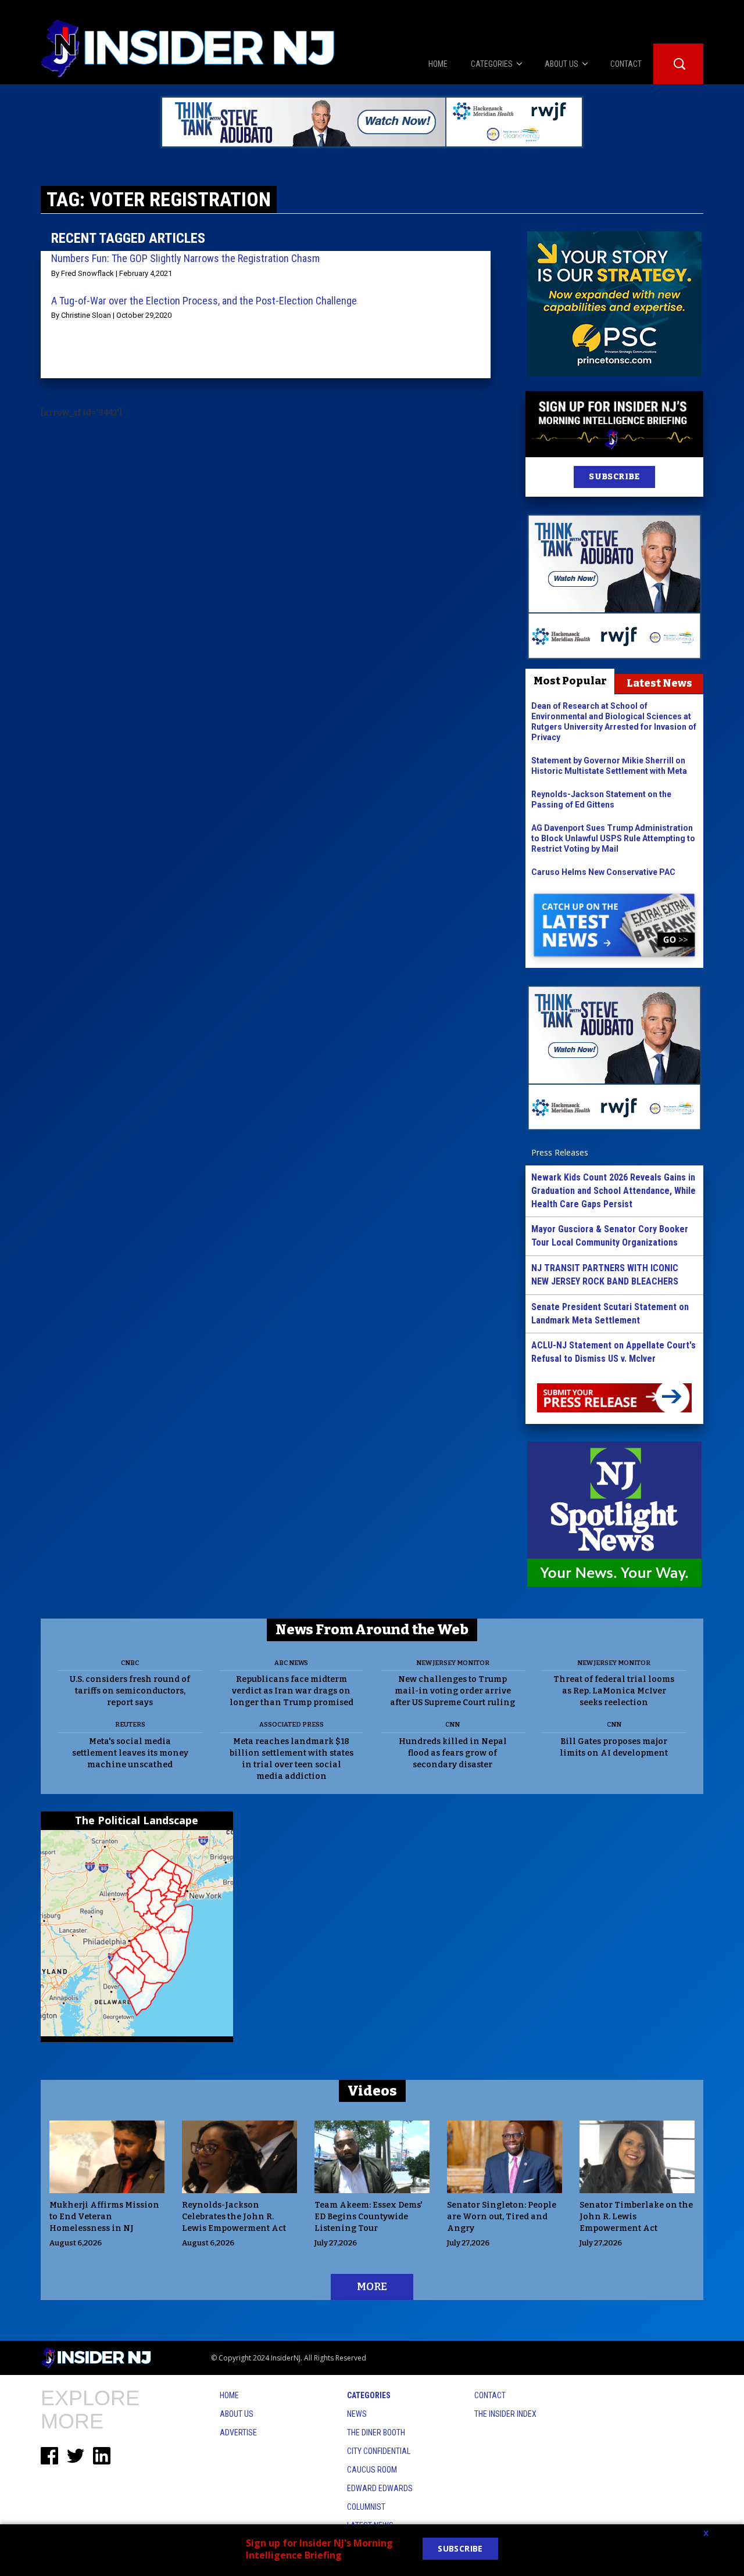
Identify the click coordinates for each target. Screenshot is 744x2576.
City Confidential (379, 2451)
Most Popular (570, 681)
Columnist (366, 2507)
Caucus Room (372, 2470)
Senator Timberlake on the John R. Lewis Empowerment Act (636, 2217)
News (357, 2414)
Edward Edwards (380, 2488)
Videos (372, 2091)
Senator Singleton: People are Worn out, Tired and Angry (502, 2217)
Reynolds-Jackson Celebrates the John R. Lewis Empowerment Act (234, 2217)
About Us (237, 2414)
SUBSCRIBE (614, 477)
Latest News (659, 683)
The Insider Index (505, 2414)
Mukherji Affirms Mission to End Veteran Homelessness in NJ (104, 2217)
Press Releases (560, 1152)
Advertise (238, 2433)
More (372, 2287)
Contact (490, 2395)
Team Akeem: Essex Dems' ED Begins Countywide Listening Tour (369, 2217)
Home (229, 2395)
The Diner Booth (376, 2433)
